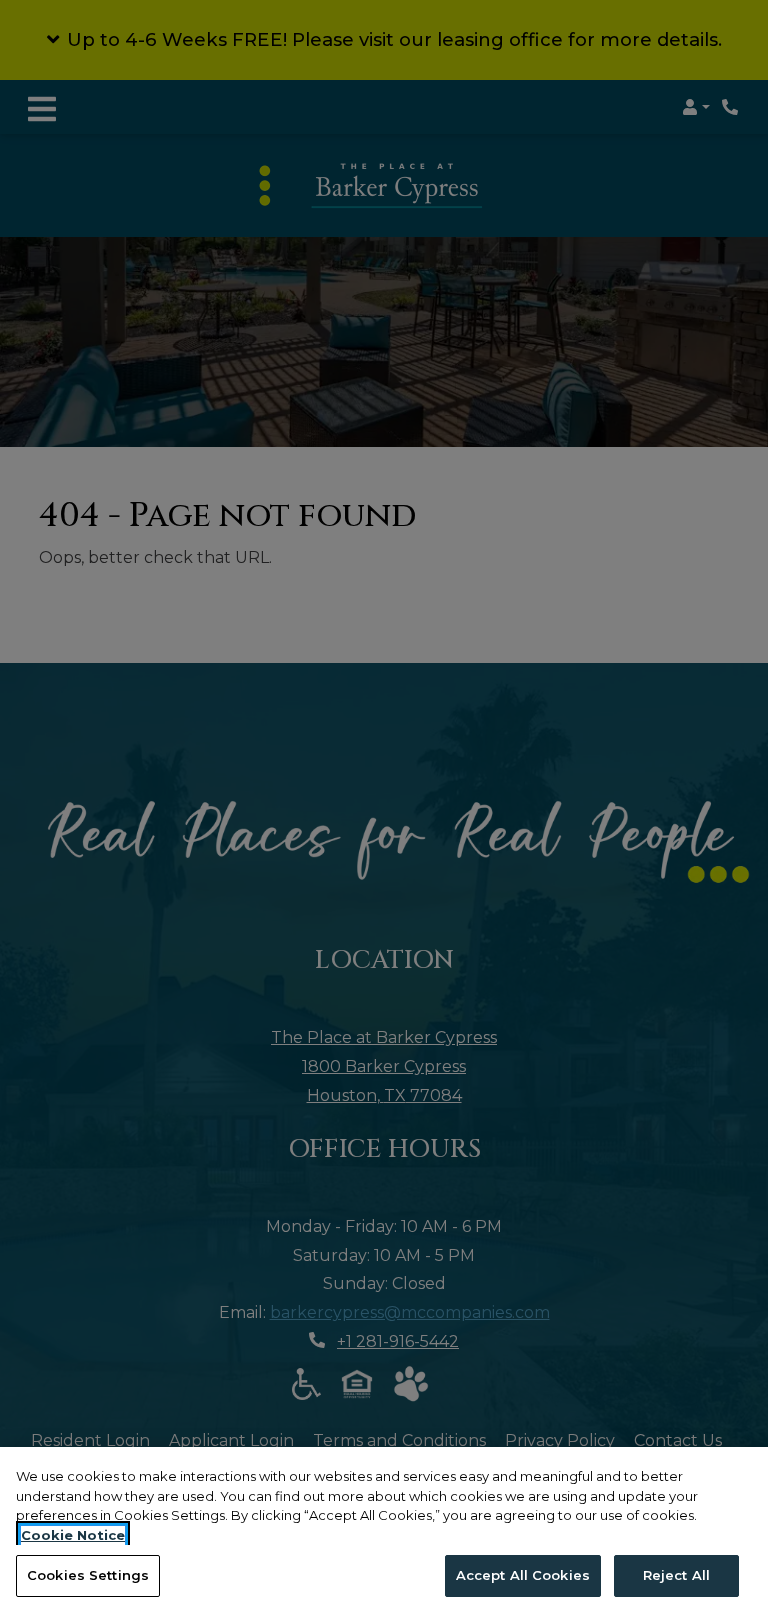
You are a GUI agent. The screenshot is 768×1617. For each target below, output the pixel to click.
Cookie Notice (73, 1535)
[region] (384, 1532)
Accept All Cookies (523, 1575)
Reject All (676, 1575)
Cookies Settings (88, 1575)
